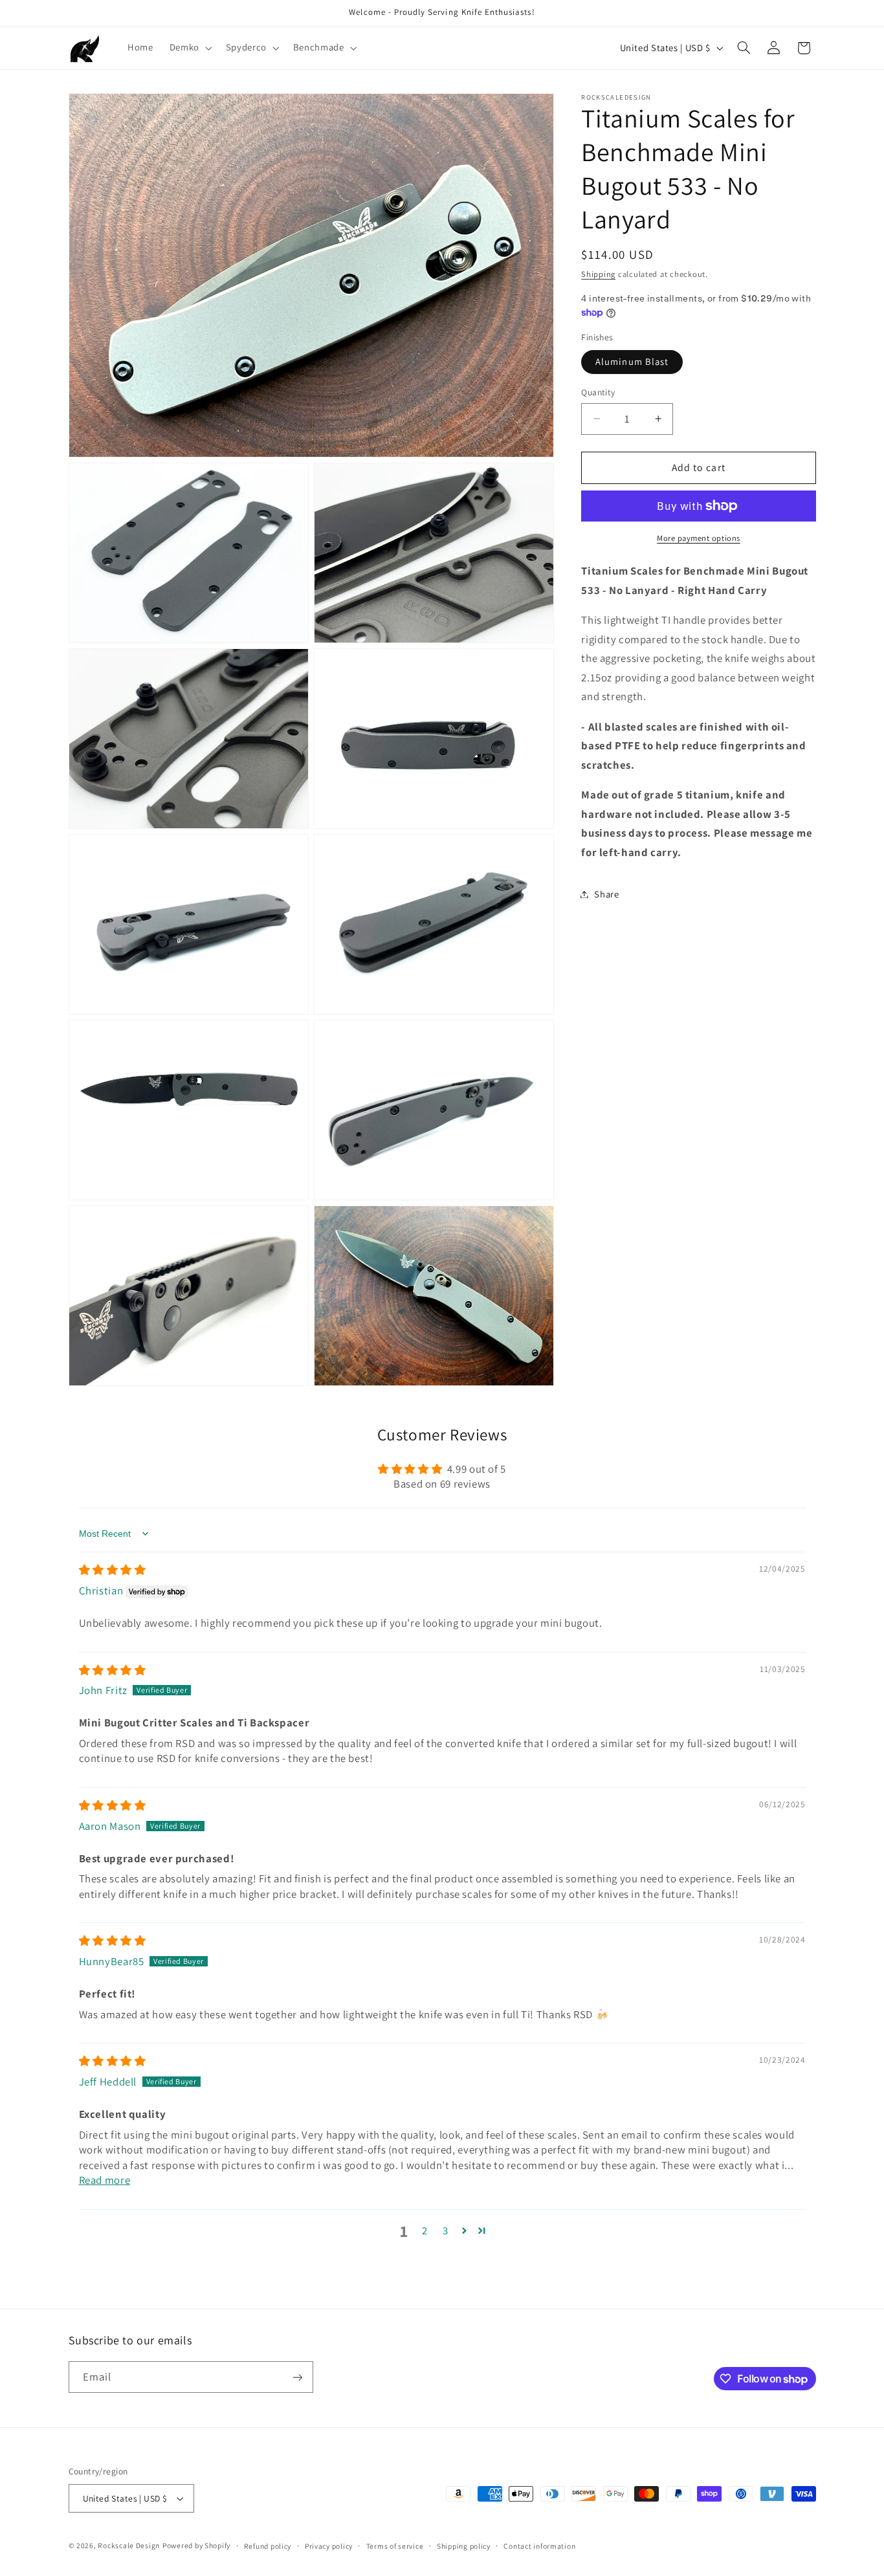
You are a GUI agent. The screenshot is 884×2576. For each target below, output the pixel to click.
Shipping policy (464, 2546)
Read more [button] (105, 2180)
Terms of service (395, 2546)
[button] (189, 48)
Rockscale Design (129, 2545)
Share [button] (606, 894)
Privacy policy (329, 2546)
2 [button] (425, 2230)
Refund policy (268, 2546)
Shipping (598, 274)
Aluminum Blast (632, 361)
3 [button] (446, 2230)
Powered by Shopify (196, 2545)
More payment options (699, 538)
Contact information (539, 2546)
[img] (113, 1570)
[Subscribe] (297, 2377)
